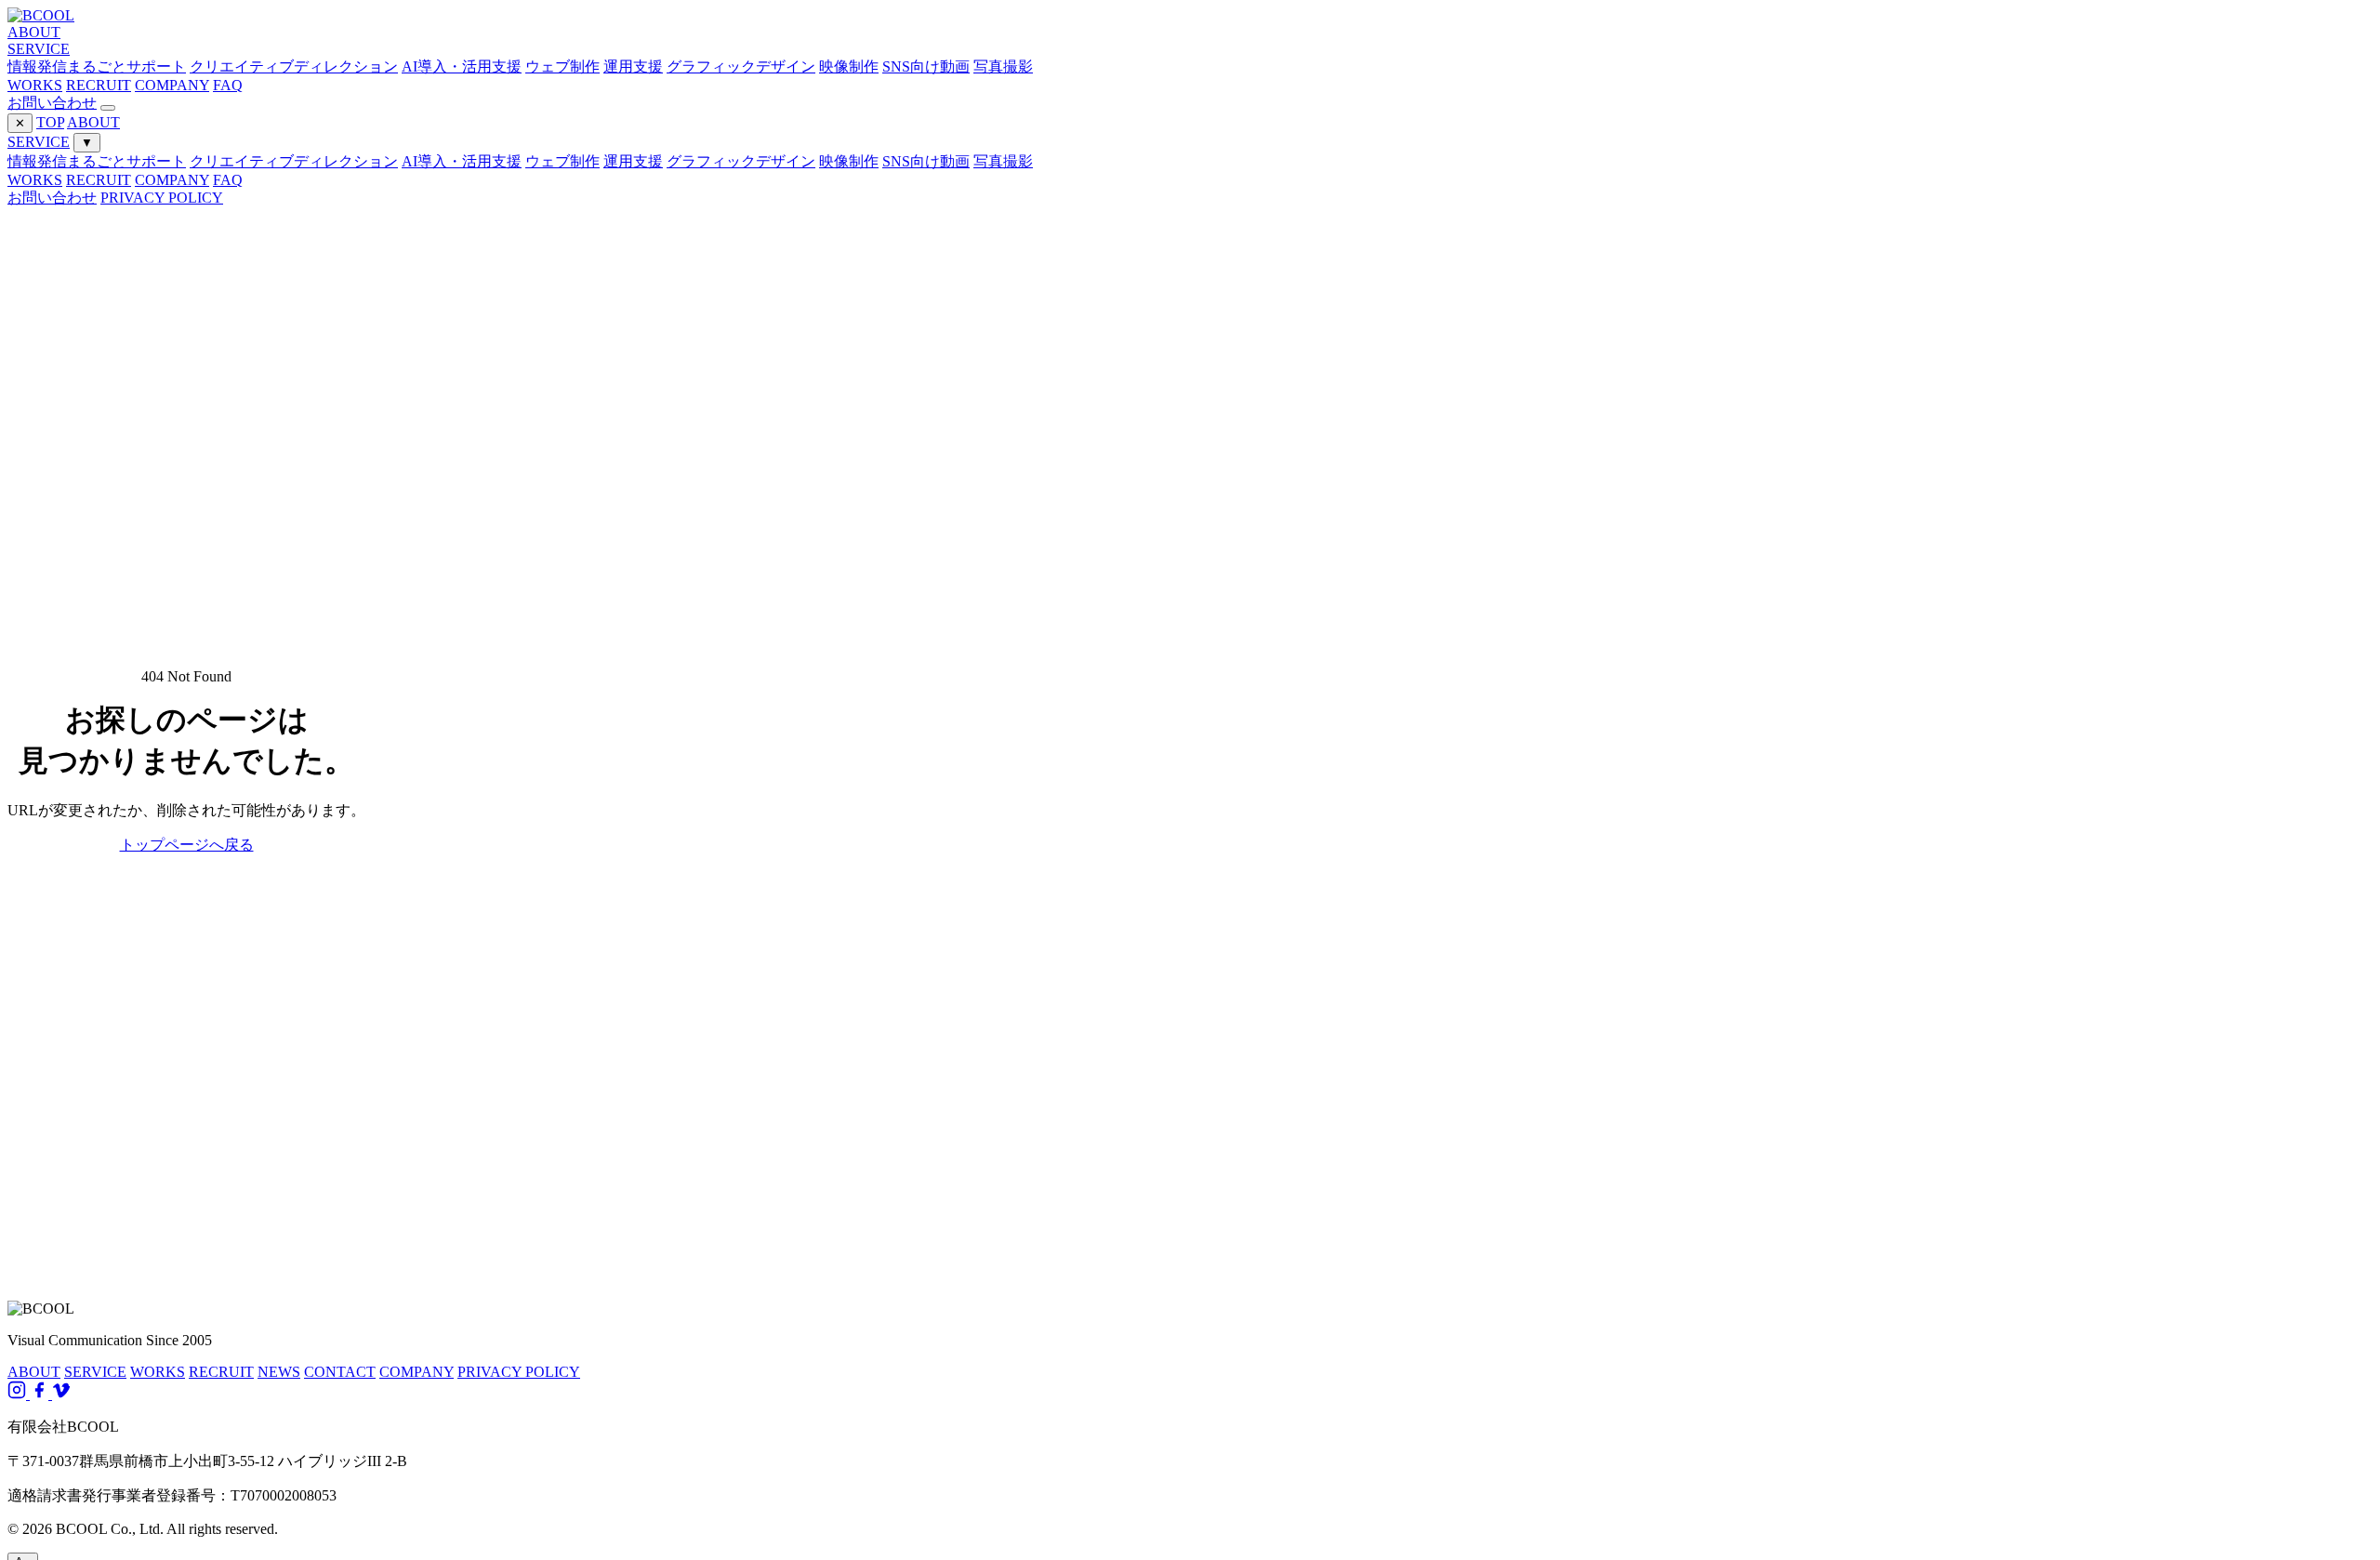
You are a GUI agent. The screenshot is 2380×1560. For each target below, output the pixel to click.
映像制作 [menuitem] (849, 66)
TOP (50, 122)
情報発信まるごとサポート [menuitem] (97, 66)
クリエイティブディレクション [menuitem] (294, 66)
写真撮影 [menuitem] (1003, 66)
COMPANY (172, 85)
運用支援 (633, 161)
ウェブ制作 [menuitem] (562, 66)
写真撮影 (1003, 161)
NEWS (279, 1372)
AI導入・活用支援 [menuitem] (462, 66)
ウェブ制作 (562, 161)
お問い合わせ (52, 103)
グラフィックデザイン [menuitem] (741, 66)
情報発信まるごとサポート (97, 161)
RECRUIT (99, 85)
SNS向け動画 (926, 161)
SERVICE (39, 49)
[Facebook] (41, 1394)
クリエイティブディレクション (294, 161)
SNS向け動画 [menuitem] (926, 66)
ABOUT (34, 32)
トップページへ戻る (187, 845)
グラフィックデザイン (741, 161)
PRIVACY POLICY (162, 198)
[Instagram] (19, 1394)
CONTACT (340, 1372)
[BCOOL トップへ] (41, 15)
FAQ (228, 85)
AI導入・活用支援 (462, 161)
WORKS (35, 85)
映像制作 (849, 161)
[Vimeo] (61, 1394)
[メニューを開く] (108, 108)
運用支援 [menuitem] (633, 66)
